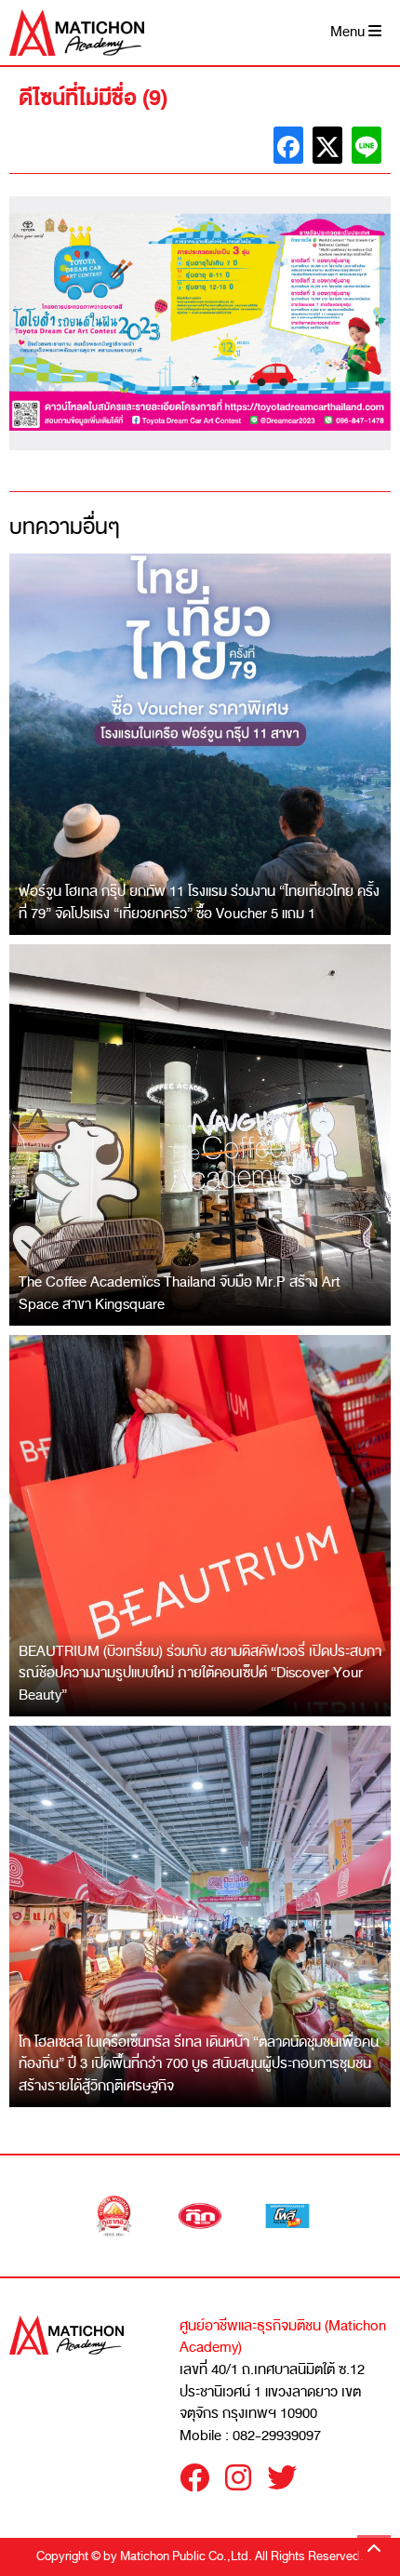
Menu (349, 32)
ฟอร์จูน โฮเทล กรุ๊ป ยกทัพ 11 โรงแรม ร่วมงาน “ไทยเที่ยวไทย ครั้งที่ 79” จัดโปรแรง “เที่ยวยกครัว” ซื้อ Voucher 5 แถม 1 (199, 902)
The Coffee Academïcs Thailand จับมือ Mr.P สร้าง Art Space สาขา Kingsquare (180, 1293)
